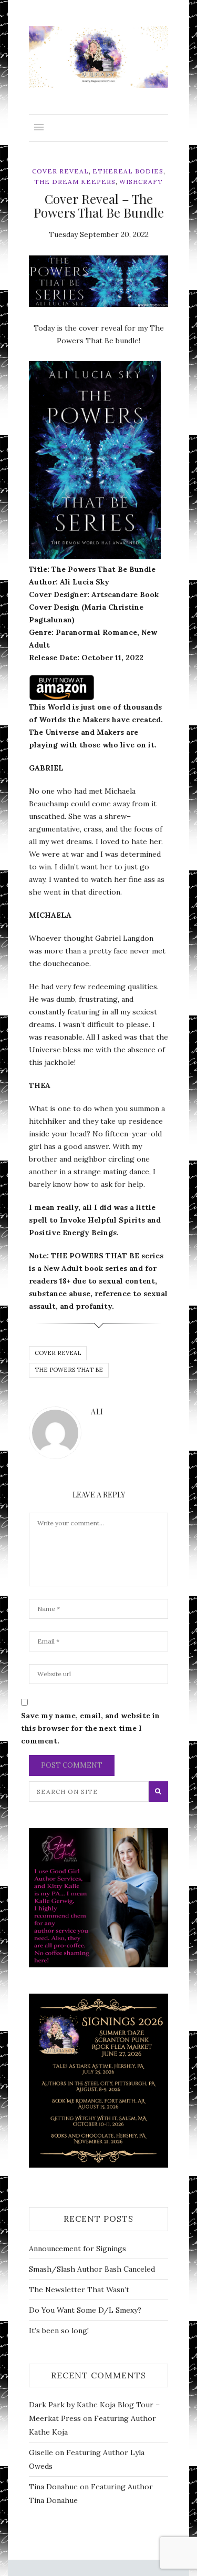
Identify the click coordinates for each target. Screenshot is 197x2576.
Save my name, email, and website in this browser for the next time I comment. (90, 1728)
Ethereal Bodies (128, 171)
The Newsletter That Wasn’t (79, 2290)
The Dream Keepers (75, 182)
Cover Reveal (60, 171)
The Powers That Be (69, 1370)
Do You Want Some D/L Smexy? (85, 2310)
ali (55, 300)
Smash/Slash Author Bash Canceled (92, 2269)
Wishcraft (141, 182)
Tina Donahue (53, 2487)
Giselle (41, 2452)
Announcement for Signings (77, 2249)
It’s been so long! (59, 2331)
